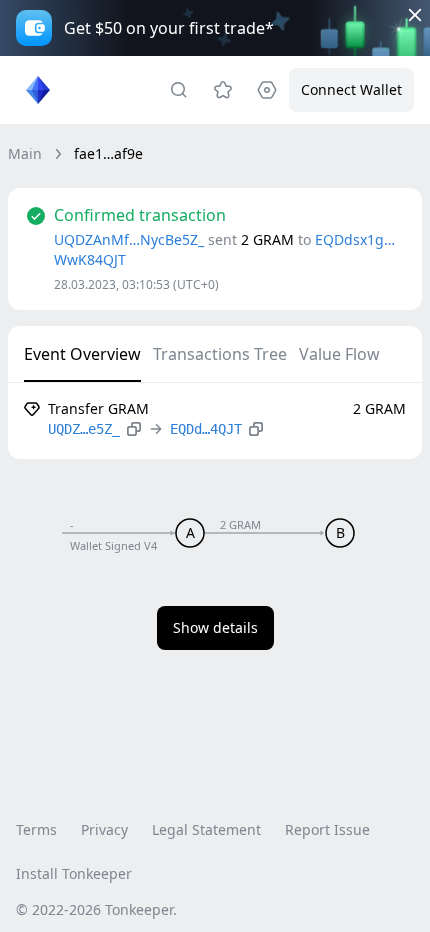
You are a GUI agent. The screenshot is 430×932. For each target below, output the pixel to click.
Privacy (104, 829)
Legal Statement (206, 829)
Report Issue (327, 829)
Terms (36, 829)
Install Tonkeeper (74, 873)
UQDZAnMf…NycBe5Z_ (129, 239)
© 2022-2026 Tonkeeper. (96, 909)
